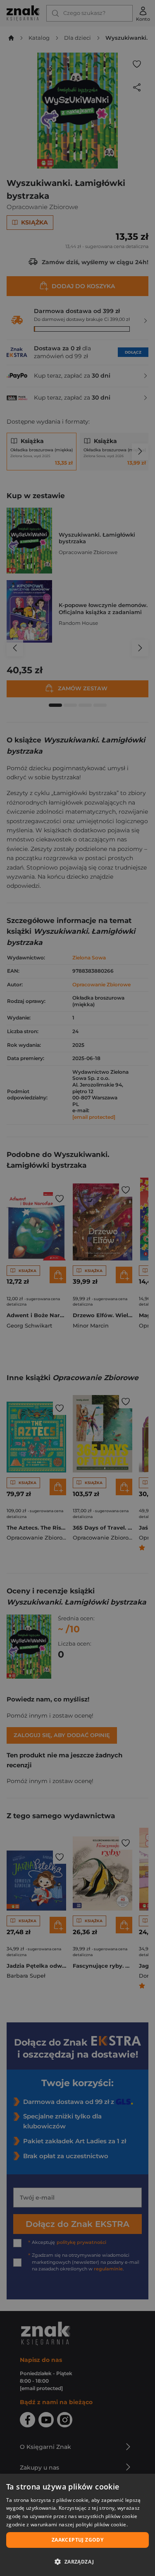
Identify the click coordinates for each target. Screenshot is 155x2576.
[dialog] (77, 2525)
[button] (77, 2562)
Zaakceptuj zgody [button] (77, 2540)
